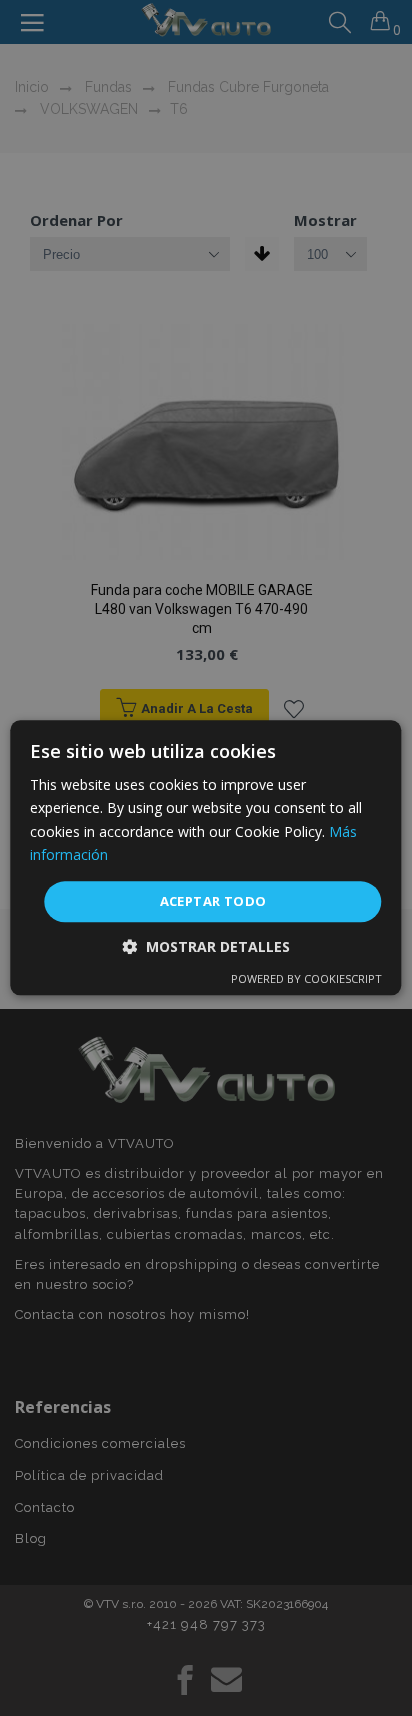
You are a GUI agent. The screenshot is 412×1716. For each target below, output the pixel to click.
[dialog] (205, 857)
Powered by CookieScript (306, 979)
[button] (206, 947)
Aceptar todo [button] (213, 901)
